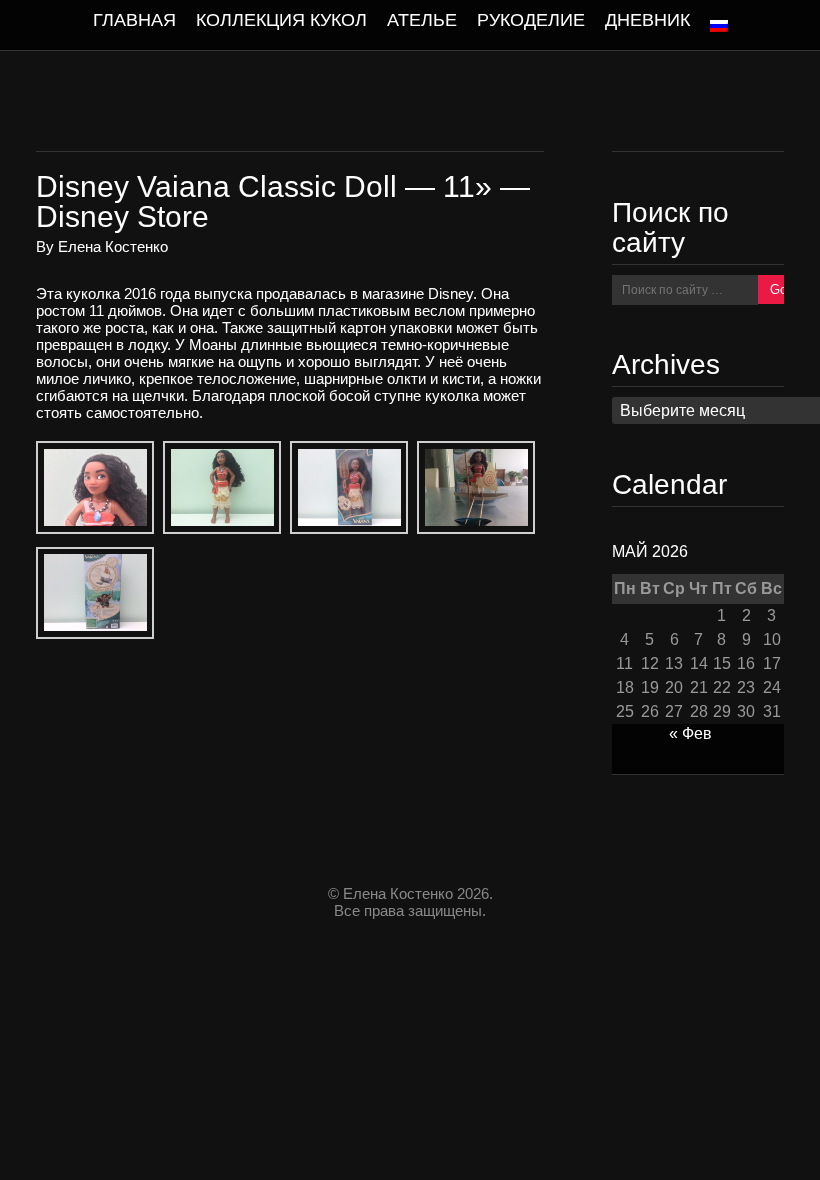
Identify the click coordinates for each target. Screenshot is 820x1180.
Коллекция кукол (281, 20)
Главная (134, 20)
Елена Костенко (113, 246)
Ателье (422, 20)
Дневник (647, 20)
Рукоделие (531, 20)
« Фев (690, 733)
